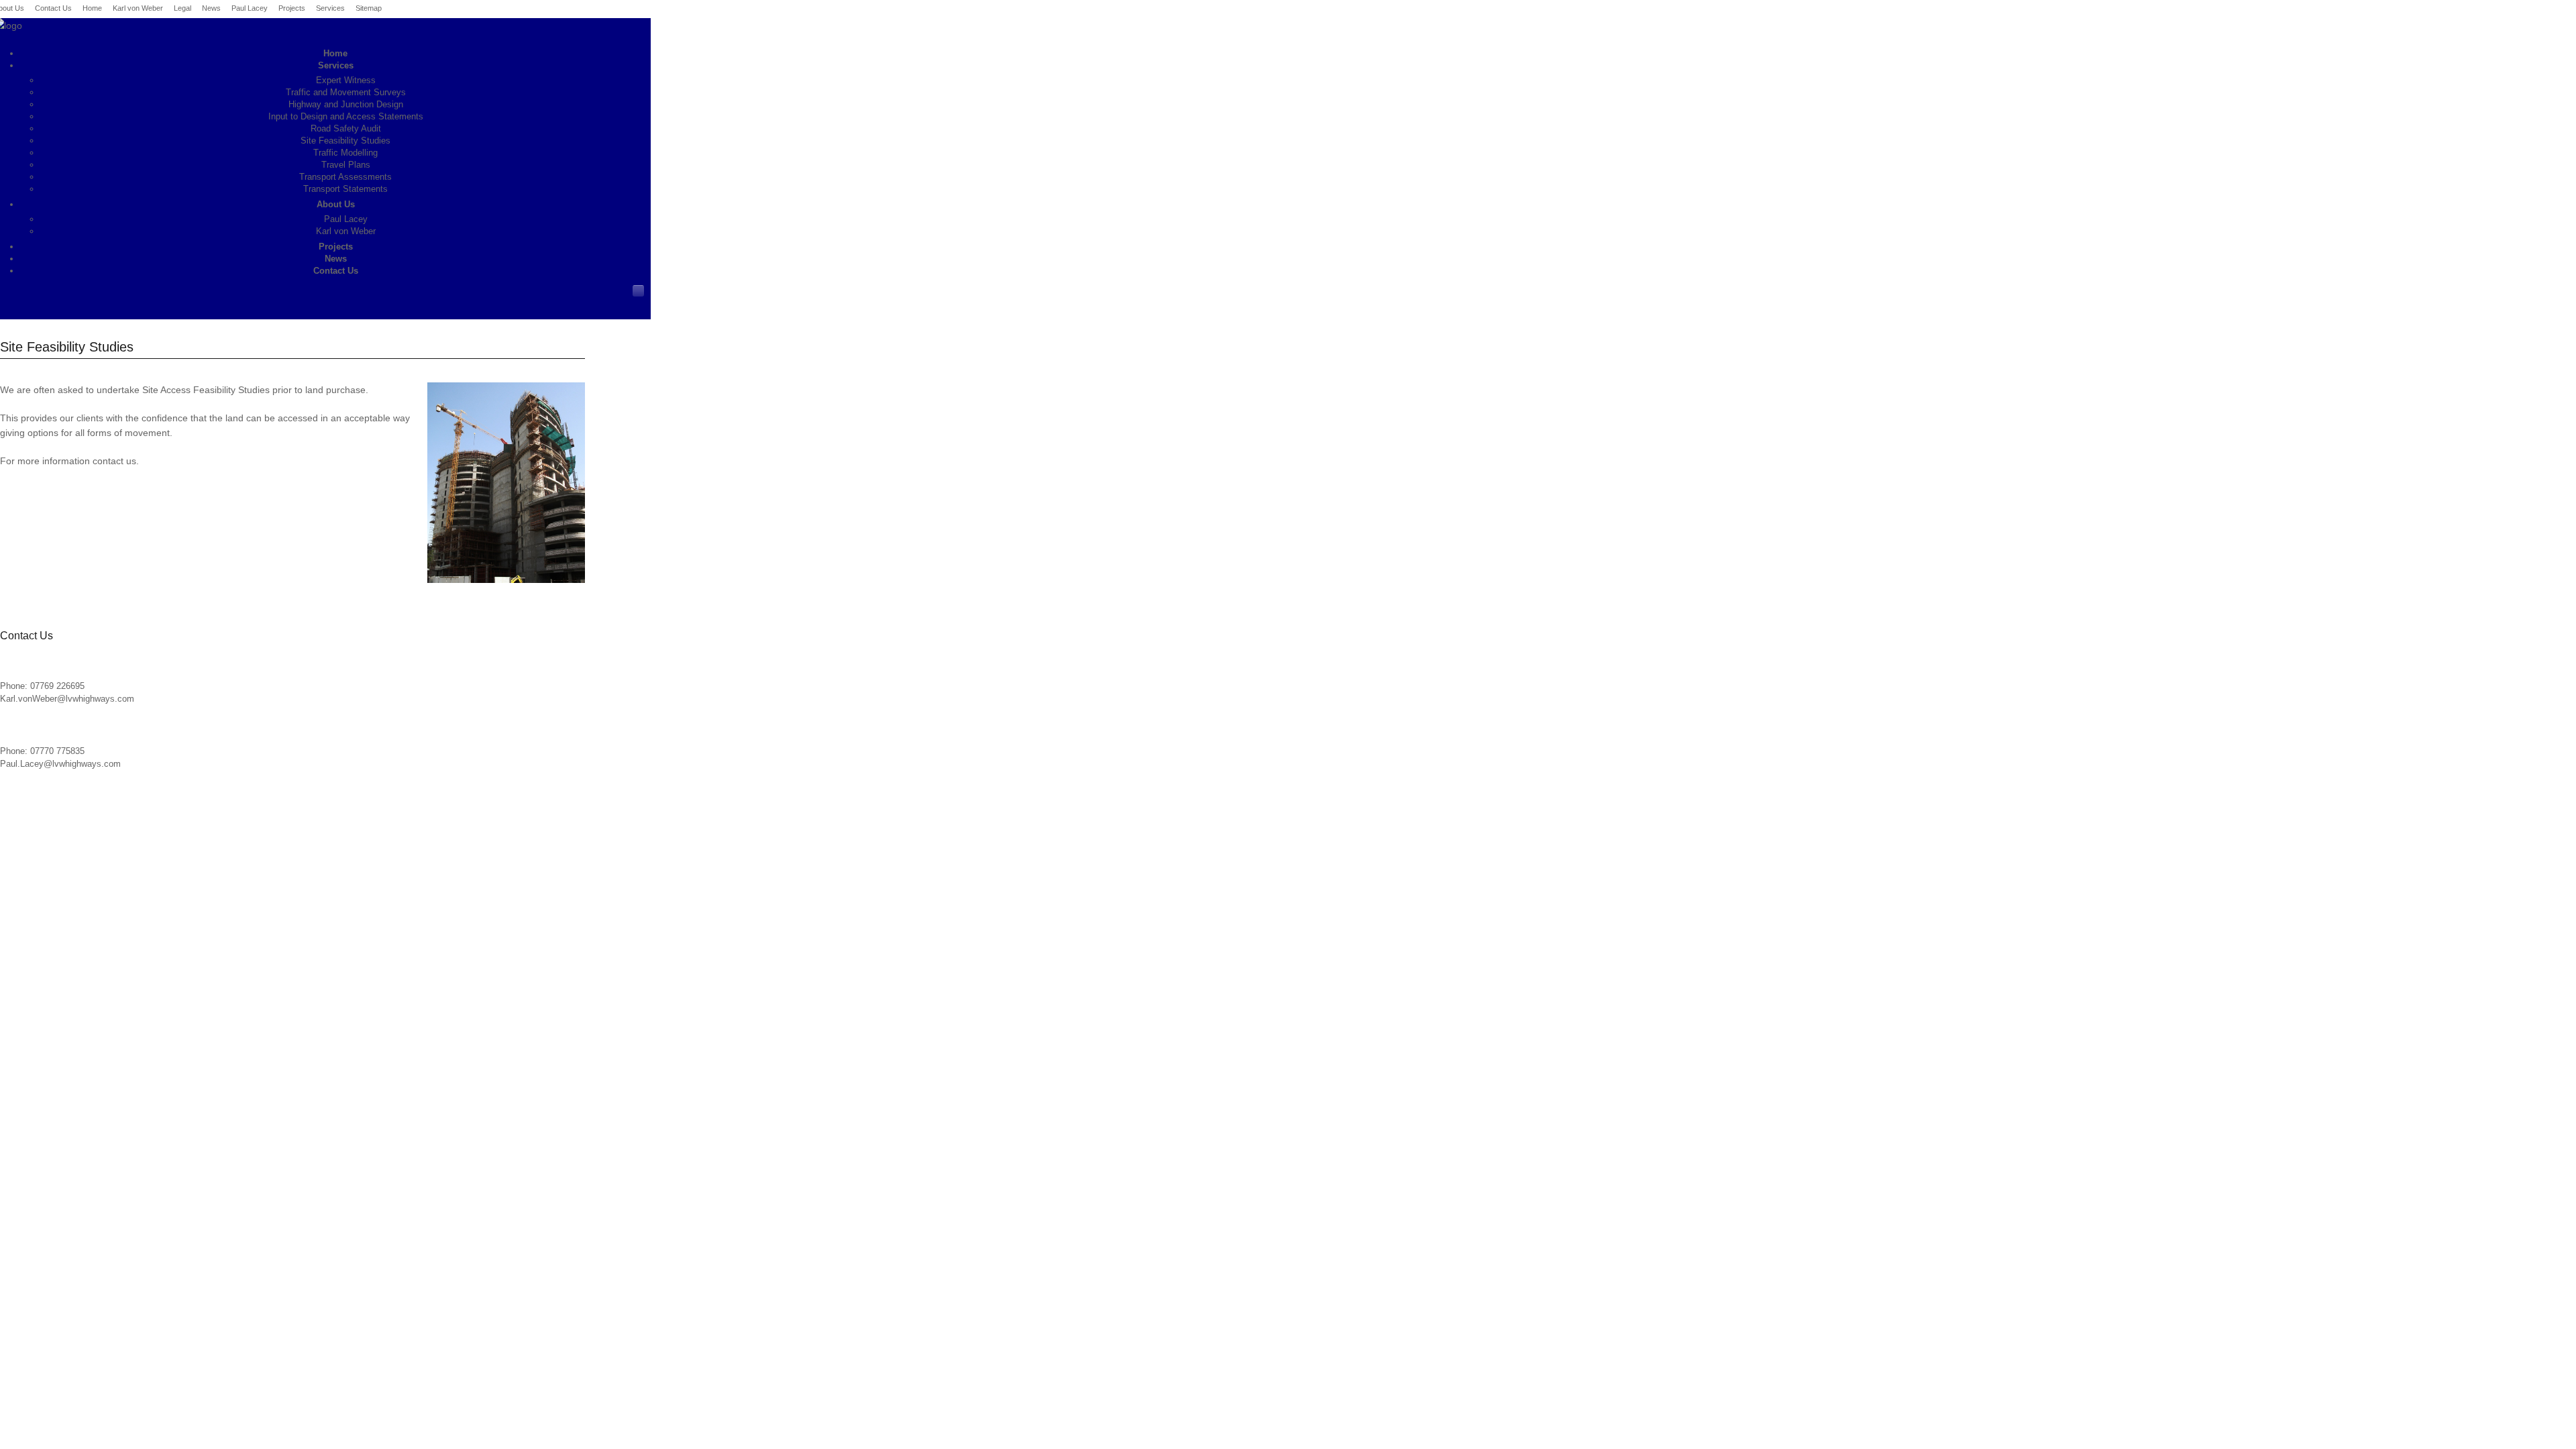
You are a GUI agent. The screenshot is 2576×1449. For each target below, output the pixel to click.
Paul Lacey (250, 8)
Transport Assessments (345, 177)
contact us (114, 461)
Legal (182, 8)
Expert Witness (346, 80)
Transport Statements (345, 189)
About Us (336, 204)
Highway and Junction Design (346, 104)
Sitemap (369, 8)
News (211, 8)
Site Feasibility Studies (345, 141)
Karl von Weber (138, 8)
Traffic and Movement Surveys (346, 92)
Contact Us (53, 8)
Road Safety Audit (346, 128)
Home (92, 8)
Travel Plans (346, 165)
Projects (292, 8)
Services (330, 8)
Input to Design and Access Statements (346, 116)
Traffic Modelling (345, 153)
